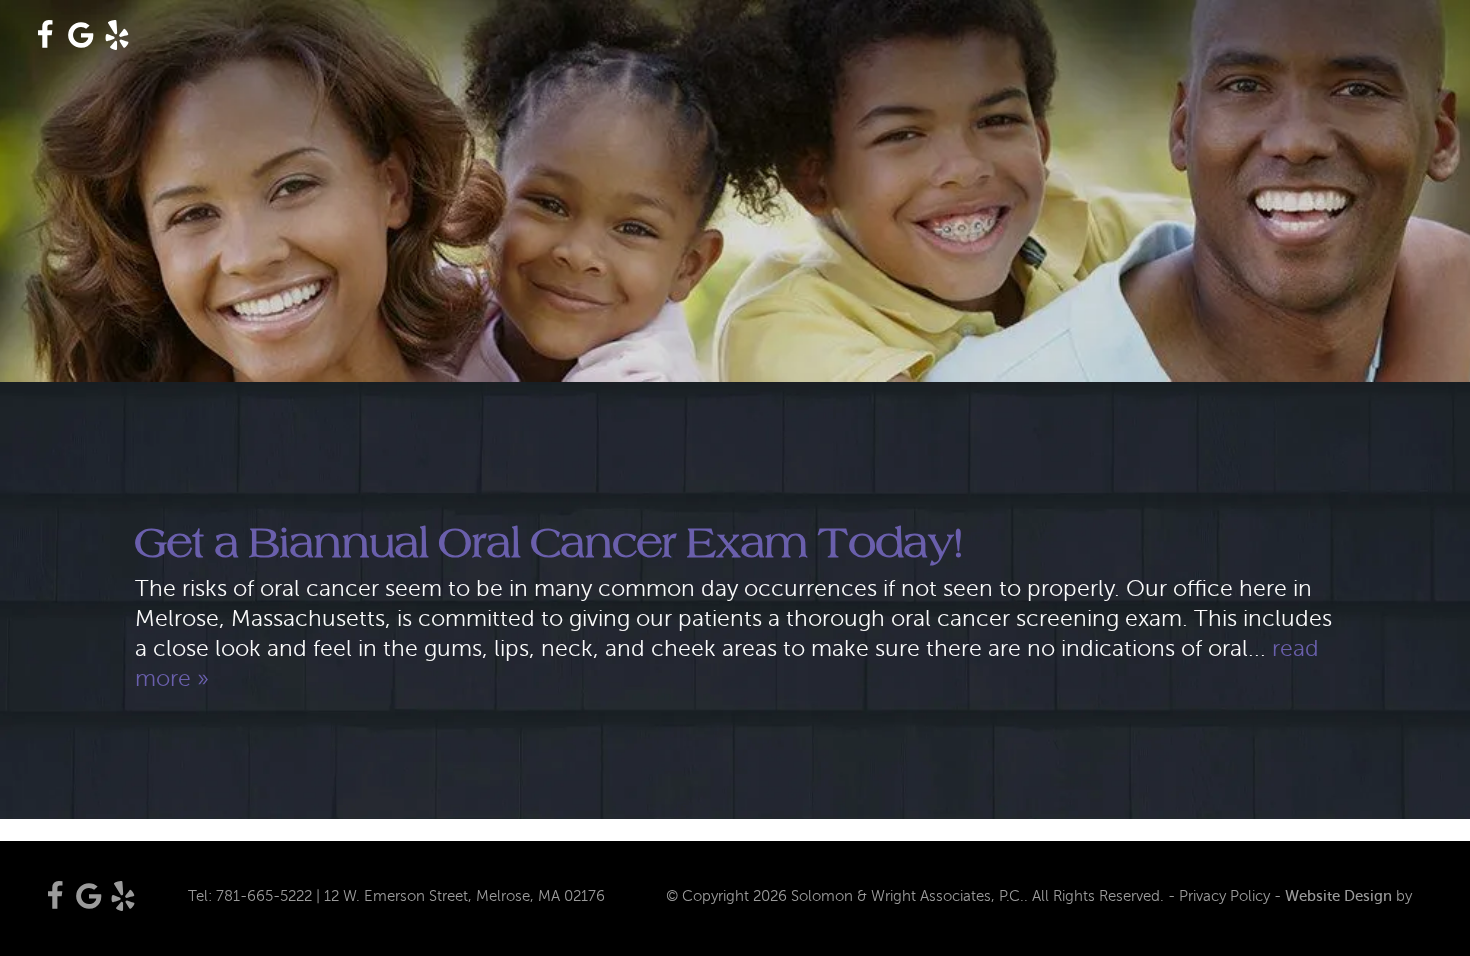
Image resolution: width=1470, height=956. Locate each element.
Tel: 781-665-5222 (250, 896)
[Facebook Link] (45, 42)
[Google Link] (89, 906)
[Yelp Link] (117, 42)
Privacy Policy (1224, 896)
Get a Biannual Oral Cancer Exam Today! (548, 542)
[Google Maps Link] (81, 42)
